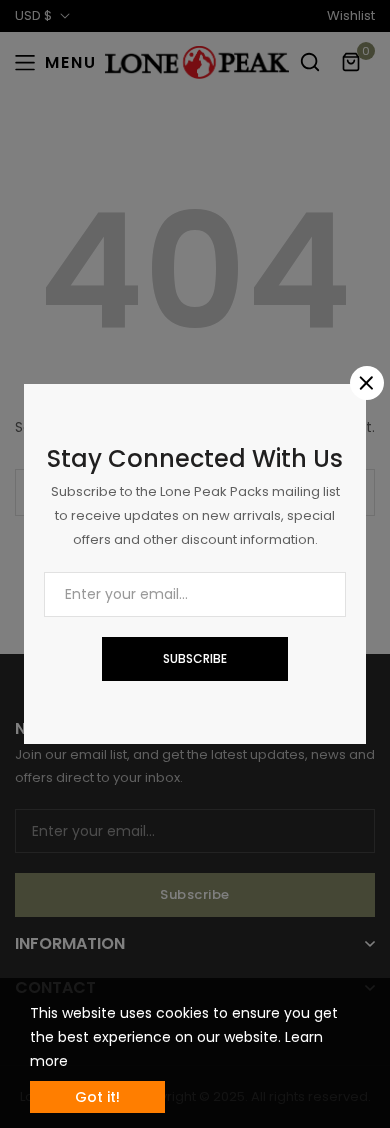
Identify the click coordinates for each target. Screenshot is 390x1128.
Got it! (97, 1097)
